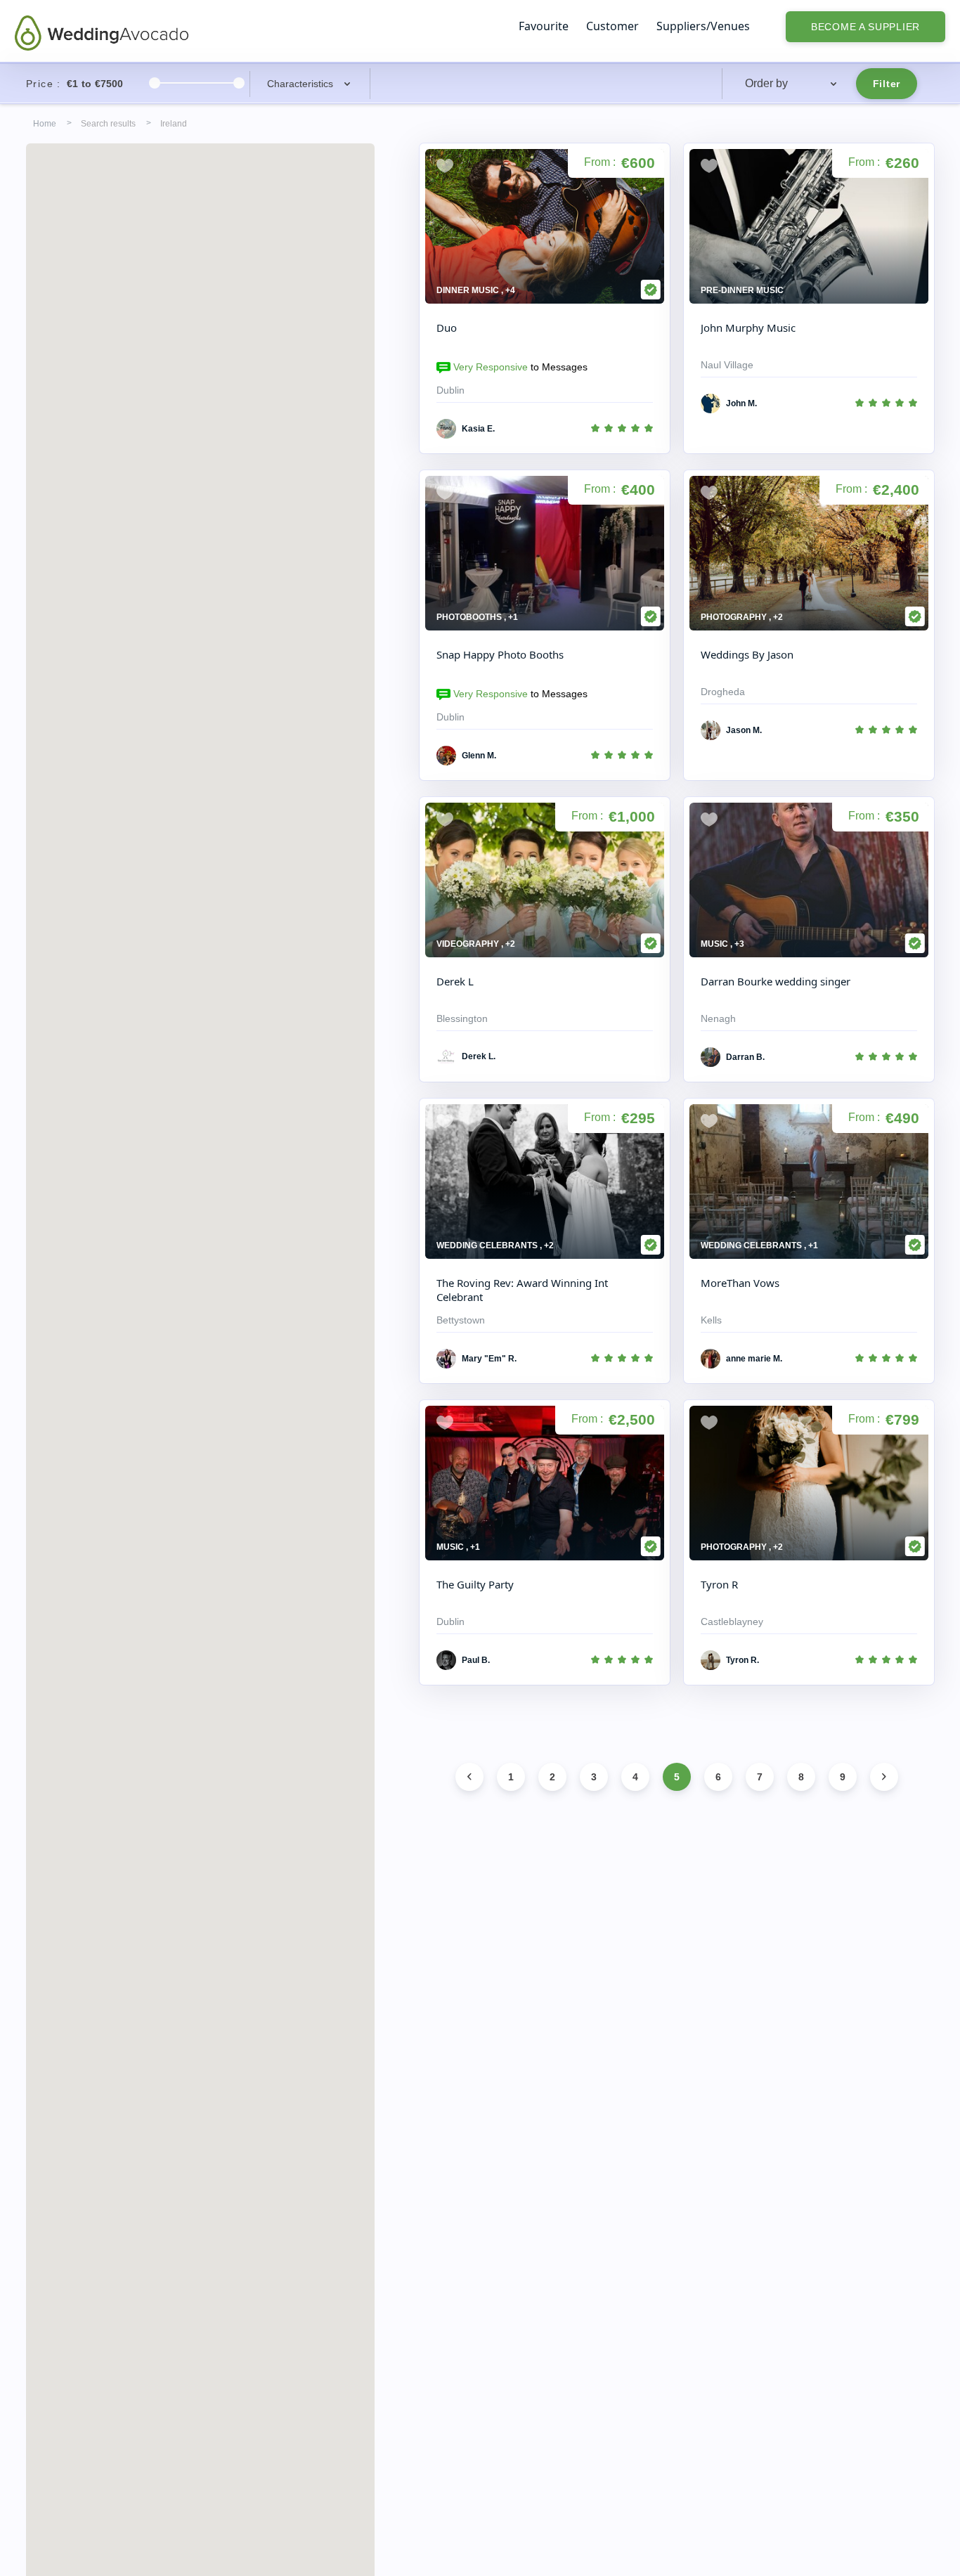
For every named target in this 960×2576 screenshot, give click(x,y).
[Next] (884, 1777)
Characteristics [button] (300, 84)
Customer (612, 26)
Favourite (544, 26)
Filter (887, 84)
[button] (792, 84)
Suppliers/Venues (703, 26)
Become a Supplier (865, 27)
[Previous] (469, 1777)
